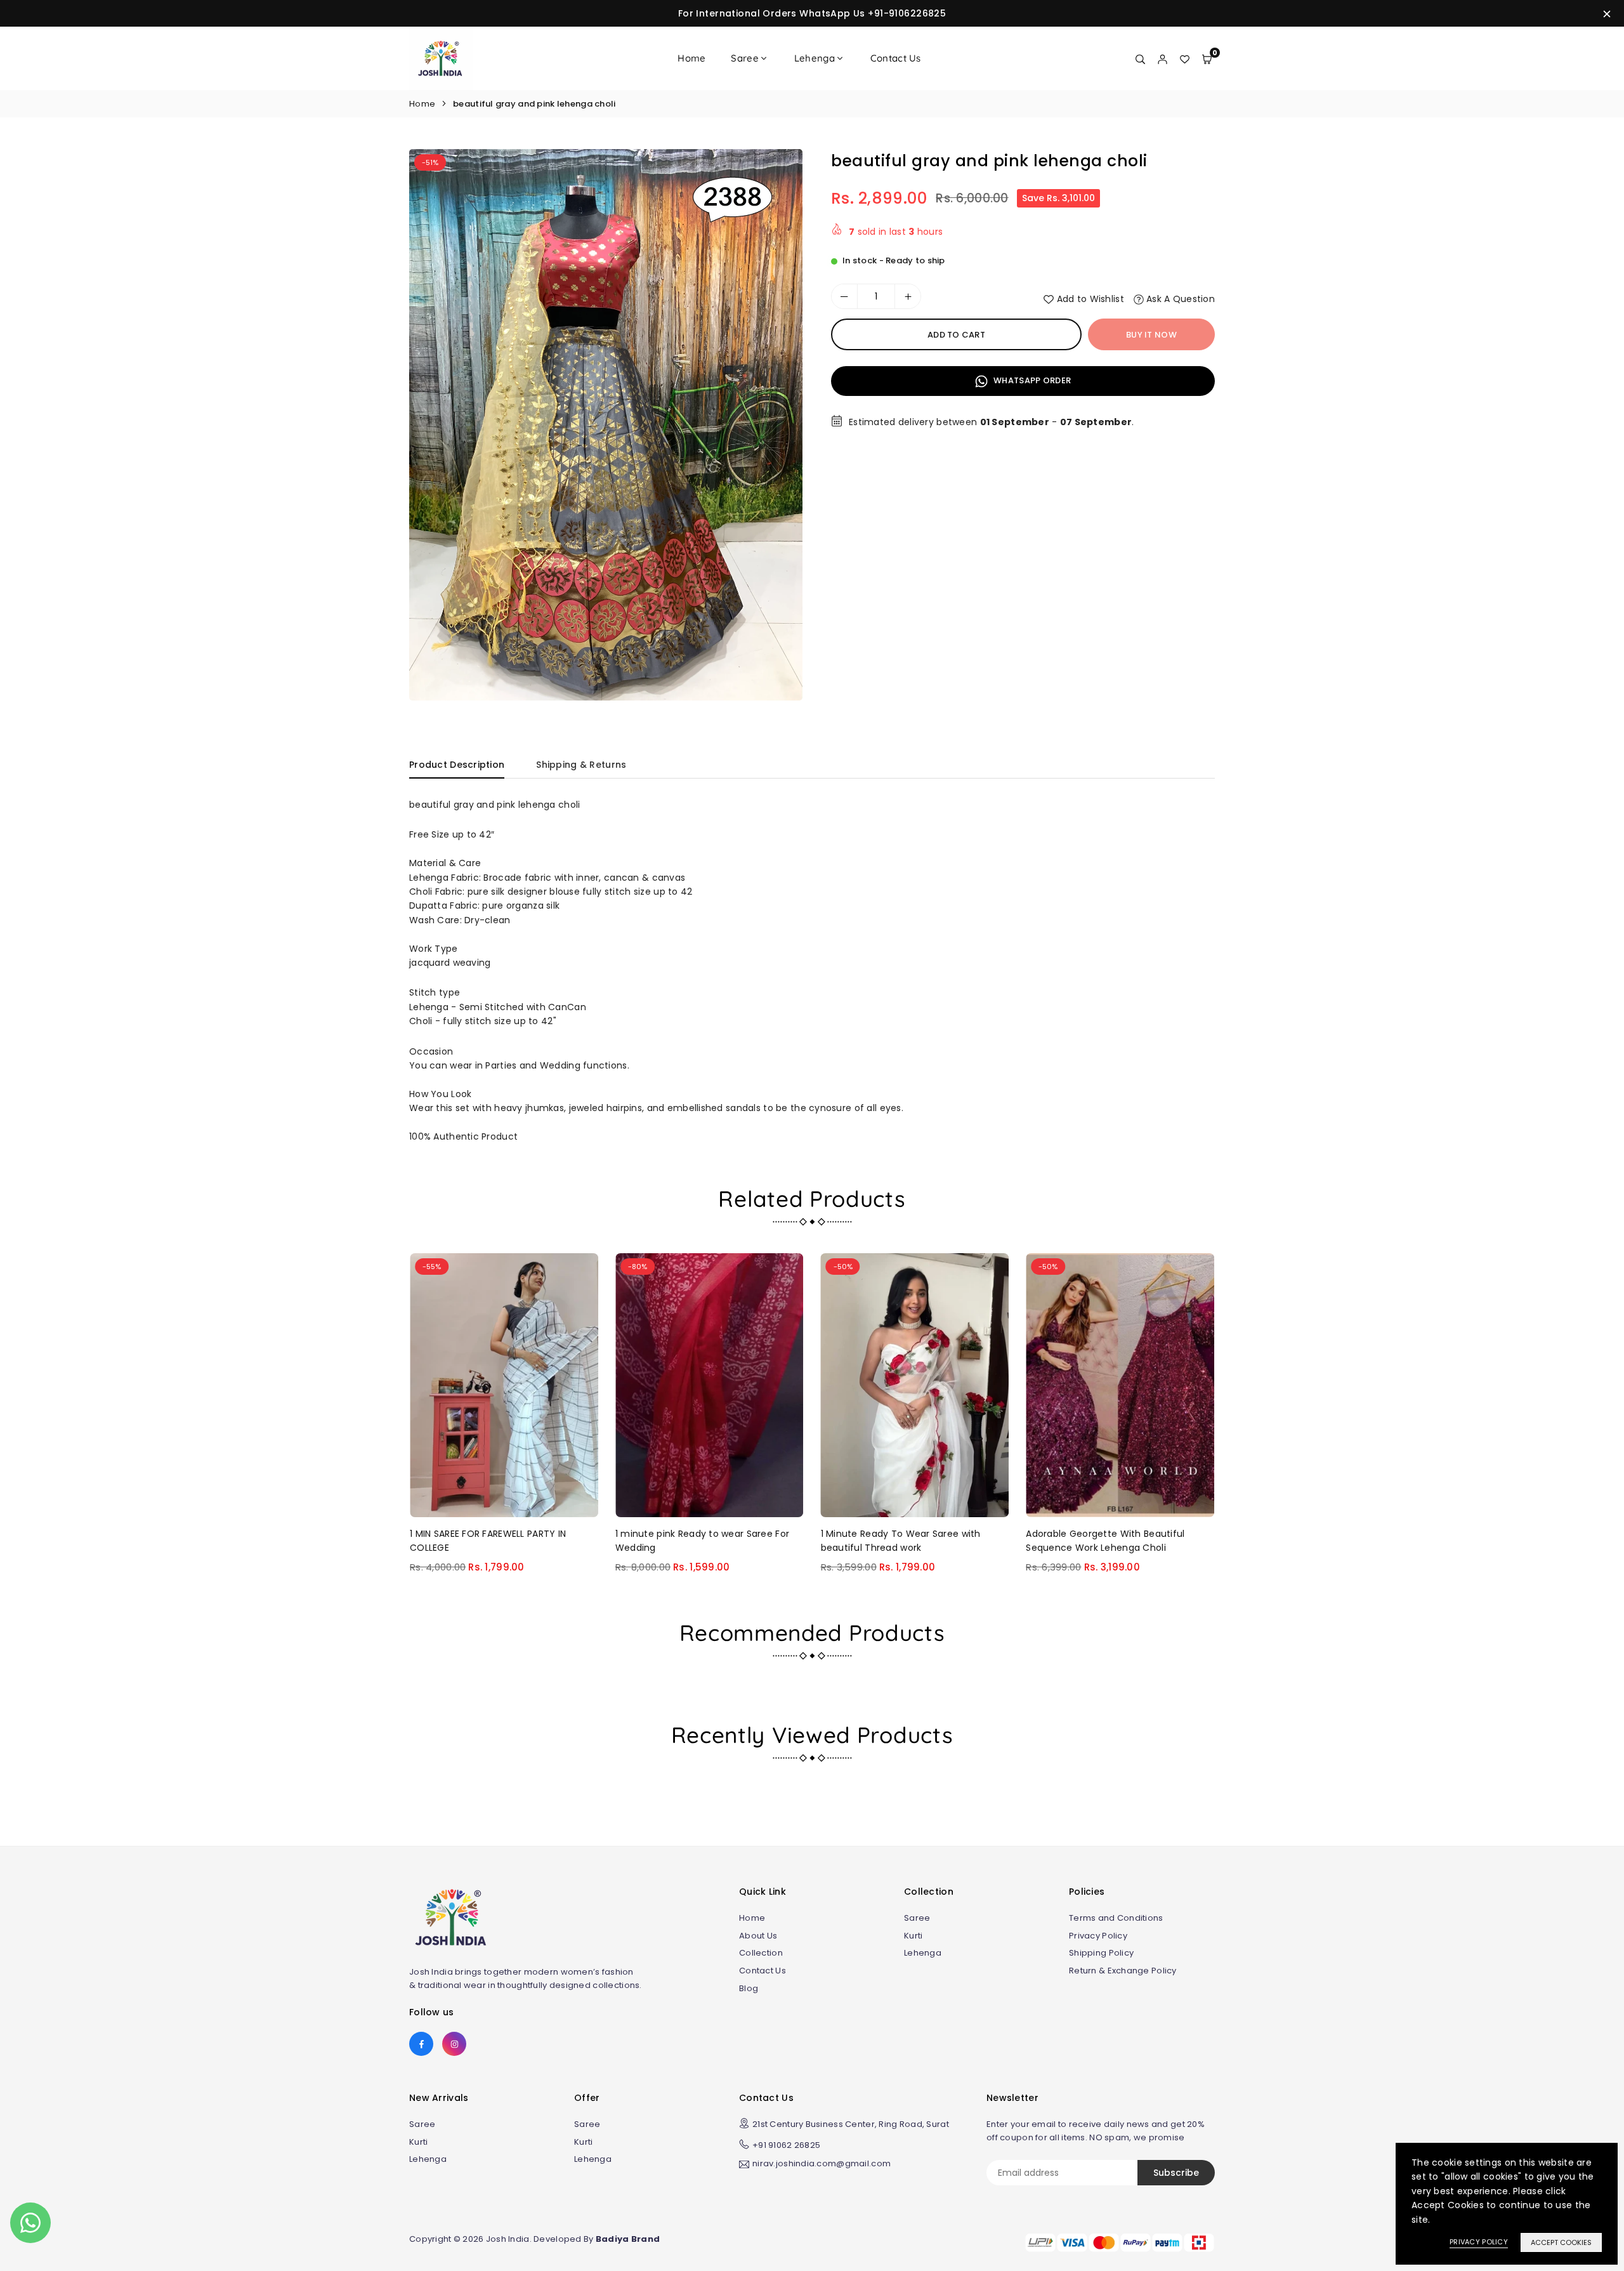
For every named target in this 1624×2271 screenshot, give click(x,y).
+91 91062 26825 (786, 2145)
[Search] (1140, 58)
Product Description (457, 765)
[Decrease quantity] (844, 296)
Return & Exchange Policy (1123, 1971)
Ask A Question (1179, 299)
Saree (744, 58)
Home (691, 58)
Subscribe (1176, 2173)
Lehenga (815, 58)
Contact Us (896, 58)
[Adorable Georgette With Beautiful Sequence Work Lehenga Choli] (1120, 1385)
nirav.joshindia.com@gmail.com (822, 2164)
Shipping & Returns (581, 765)
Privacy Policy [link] (1479, 2242)
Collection (761, 1953)
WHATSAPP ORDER (1031, 380)
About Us (758, 1936)
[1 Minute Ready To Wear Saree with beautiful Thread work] (915, 1385)
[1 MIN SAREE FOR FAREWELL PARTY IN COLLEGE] (504, 1385)
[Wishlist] (1185, 58)
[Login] (1162, 58)
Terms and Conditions (1116, 1918)
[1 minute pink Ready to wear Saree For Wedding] (710, 1385)
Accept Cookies (1561, 2242)
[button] (781, 429)
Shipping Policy (1101, 1953)
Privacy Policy (1098, 1936)
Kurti (913, 1936)
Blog (749, 1988)
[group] (606, 425)
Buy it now (1151, 335)
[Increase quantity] (908, 296)
